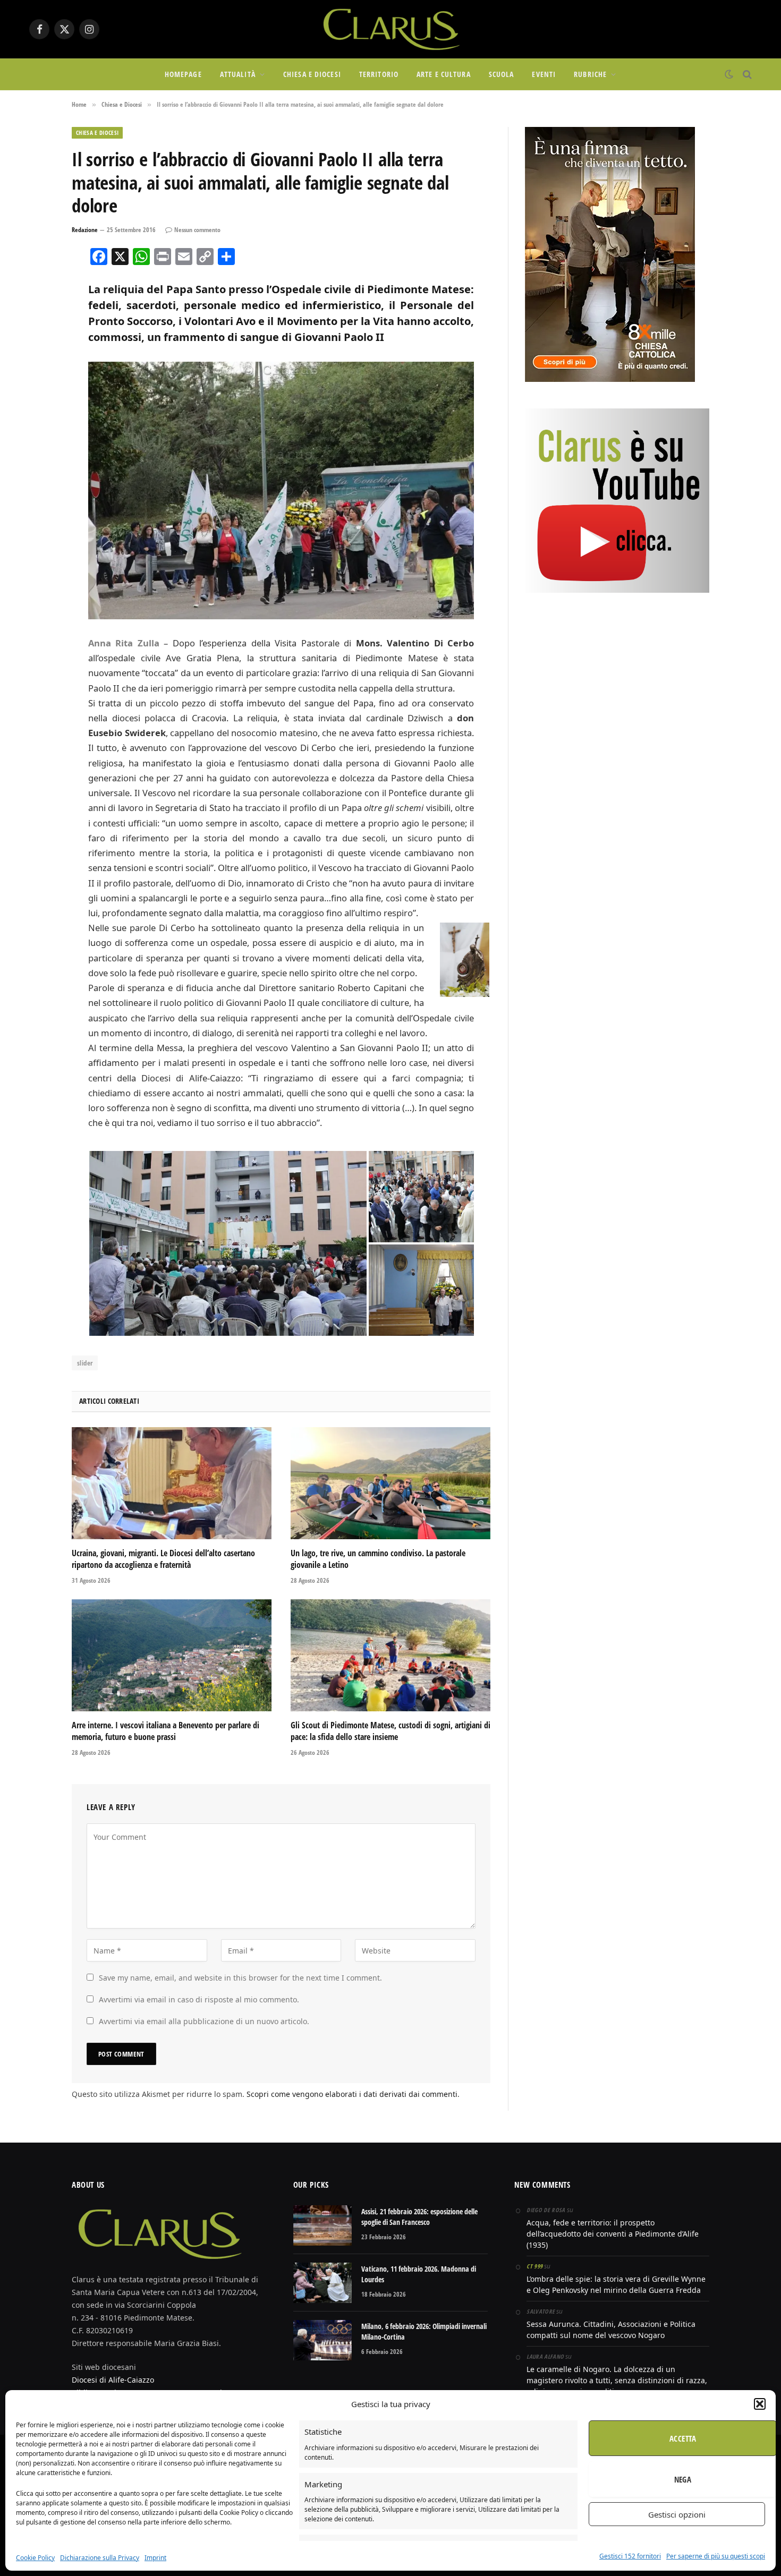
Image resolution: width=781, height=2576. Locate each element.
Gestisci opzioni (677, 2514)
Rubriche (590, 74)
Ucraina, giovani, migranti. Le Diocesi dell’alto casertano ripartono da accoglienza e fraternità (163, 1559)
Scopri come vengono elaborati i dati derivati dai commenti (352, 2094)
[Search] (746, 75)
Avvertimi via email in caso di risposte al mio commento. (199, 1999)
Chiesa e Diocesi (312, 74)
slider (85, 1363)
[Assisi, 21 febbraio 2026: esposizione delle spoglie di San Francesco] (322, 2225)
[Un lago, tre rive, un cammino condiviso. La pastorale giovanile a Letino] (390, 1483)
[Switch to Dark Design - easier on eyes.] (729, 74)
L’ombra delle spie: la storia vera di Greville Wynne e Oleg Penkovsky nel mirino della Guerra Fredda (616, 2284)
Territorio (379, 74)
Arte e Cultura (444, 74)
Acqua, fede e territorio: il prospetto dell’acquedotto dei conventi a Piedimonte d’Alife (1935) (613, 2234)
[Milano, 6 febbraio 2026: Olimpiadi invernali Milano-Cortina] (322, 2340)
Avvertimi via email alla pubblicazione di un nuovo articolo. (204, 2021)
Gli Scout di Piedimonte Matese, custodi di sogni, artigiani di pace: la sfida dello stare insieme (390, 1731)
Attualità (238, 74)
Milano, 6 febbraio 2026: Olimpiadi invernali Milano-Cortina (424, 2331)
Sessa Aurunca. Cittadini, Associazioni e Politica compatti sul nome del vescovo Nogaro (611, 2330)
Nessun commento (197, 230)
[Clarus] (390, 29)
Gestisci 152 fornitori (630, 2556)
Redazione (85, 230)
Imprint (155, 2558)
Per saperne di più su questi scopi (716, 2556)
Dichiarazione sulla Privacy (100, 2558)
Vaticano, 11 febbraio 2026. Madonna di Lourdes (419, 2274)
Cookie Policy (35, 2558)
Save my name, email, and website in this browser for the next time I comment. (240, 1978)
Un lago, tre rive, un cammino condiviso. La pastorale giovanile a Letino (378, 1559)
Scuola (502, 74)
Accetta (683, 2438)
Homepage (183, 74)
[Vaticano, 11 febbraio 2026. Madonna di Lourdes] (322, 2283)
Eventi (544, 74)
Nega (683, 2479)
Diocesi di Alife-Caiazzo (113, 2380)
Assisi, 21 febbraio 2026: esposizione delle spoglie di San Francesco (419, 2217)
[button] (760, 2404)
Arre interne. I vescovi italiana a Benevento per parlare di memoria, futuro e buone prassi (165, 1731)
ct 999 (534, 2266)
